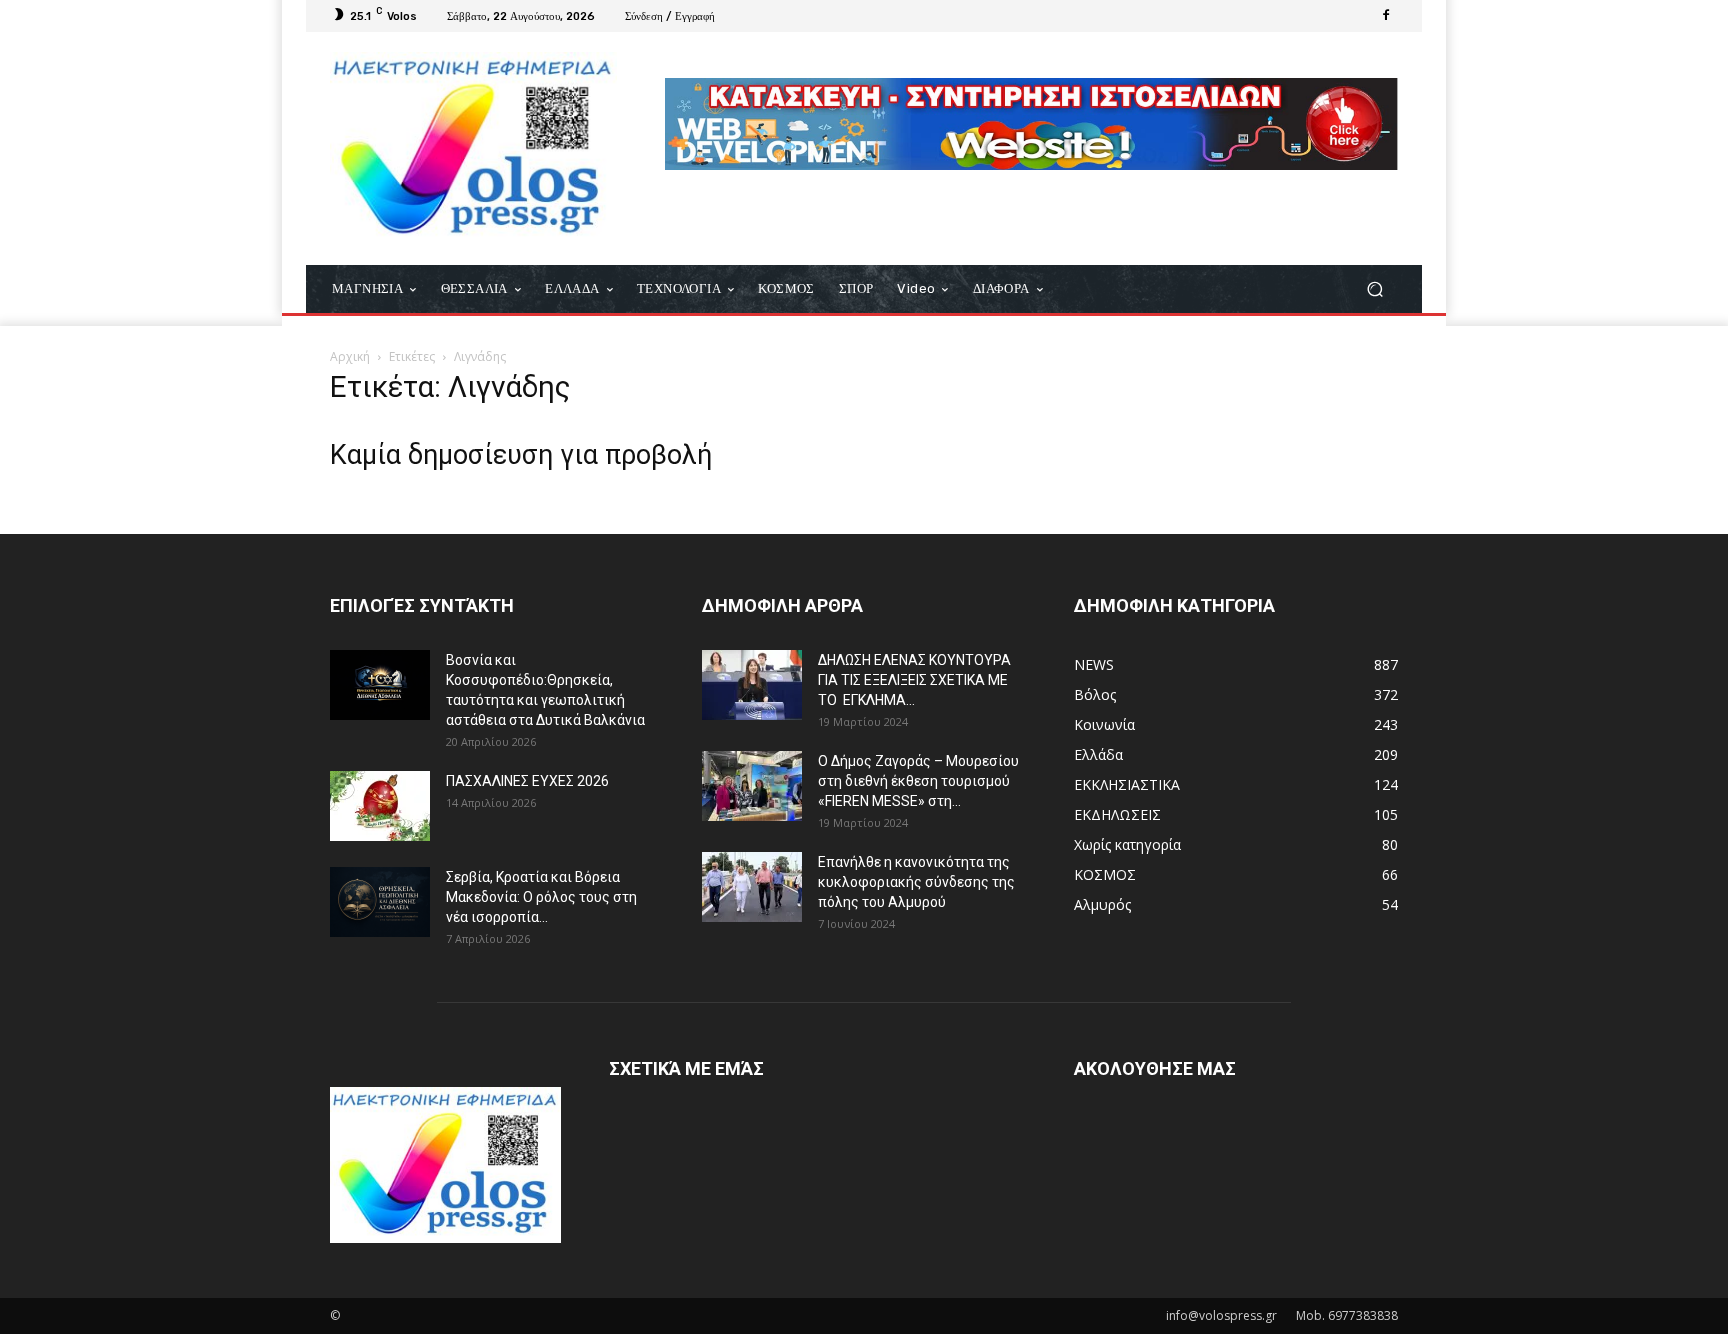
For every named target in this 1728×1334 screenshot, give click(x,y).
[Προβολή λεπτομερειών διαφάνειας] (1031, 124)
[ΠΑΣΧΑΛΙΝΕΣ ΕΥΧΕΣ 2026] (380, 806)
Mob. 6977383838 (1347, 1315)
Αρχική (350, 356)
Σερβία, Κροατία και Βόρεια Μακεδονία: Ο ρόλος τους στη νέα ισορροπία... (541, 897)
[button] (1374, 289)
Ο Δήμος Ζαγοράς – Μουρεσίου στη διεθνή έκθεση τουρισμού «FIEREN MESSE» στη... (918, 781)
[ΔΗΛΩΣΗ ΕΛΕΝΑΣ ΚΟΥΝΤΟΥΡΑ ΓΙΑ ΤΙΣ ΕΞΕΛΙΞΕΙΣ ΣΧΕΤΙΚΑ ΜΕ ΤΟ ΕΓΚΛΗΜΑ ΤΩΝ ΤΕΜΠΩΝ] (752, 685)
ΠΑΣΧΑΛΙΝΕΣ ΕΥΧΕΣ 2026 (527, 781)
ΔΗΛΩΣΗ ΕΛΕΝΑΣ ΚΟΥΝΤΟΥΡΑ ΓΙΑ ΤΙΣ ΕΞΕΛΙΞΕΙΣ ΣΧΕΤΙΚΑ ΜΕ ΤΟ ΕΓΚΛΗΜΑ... (914, 680)
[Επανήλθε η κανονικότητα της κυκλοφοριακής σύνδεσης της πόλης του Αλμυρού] (752, 887)
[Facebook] (1386, 16)
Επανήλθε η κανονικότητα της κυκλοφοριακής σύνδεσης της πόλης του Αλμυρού (916, 882)
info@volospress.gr (1221, 1315)
